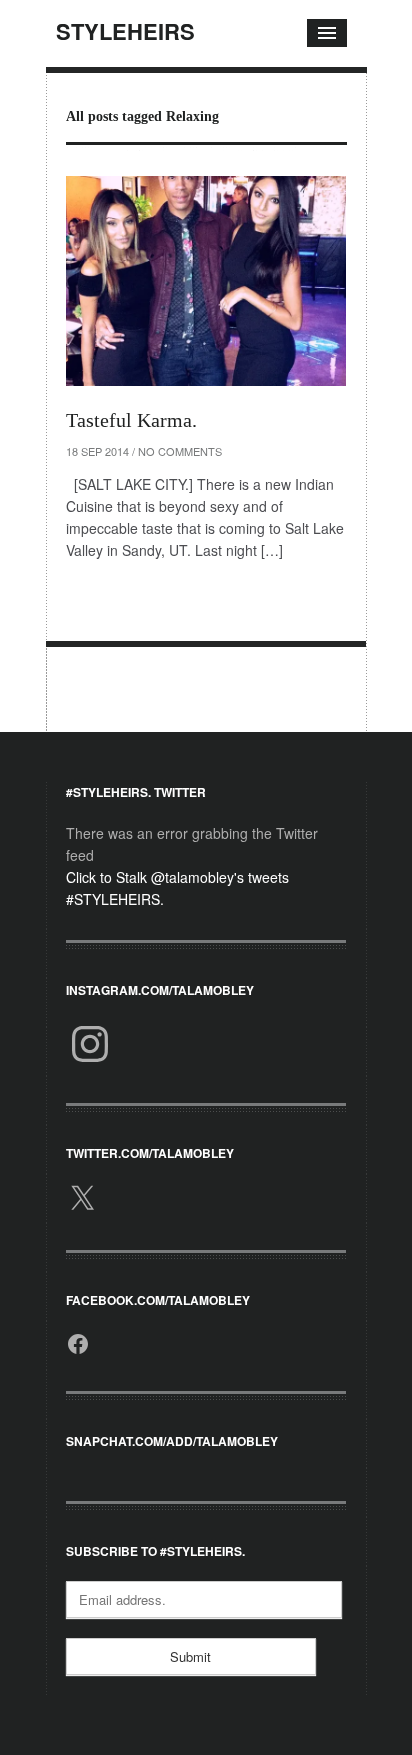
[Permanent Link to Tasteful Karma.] (206, 281)
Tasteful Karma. (131, 420)
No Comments (180, 451)
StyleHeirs (125, 31)
